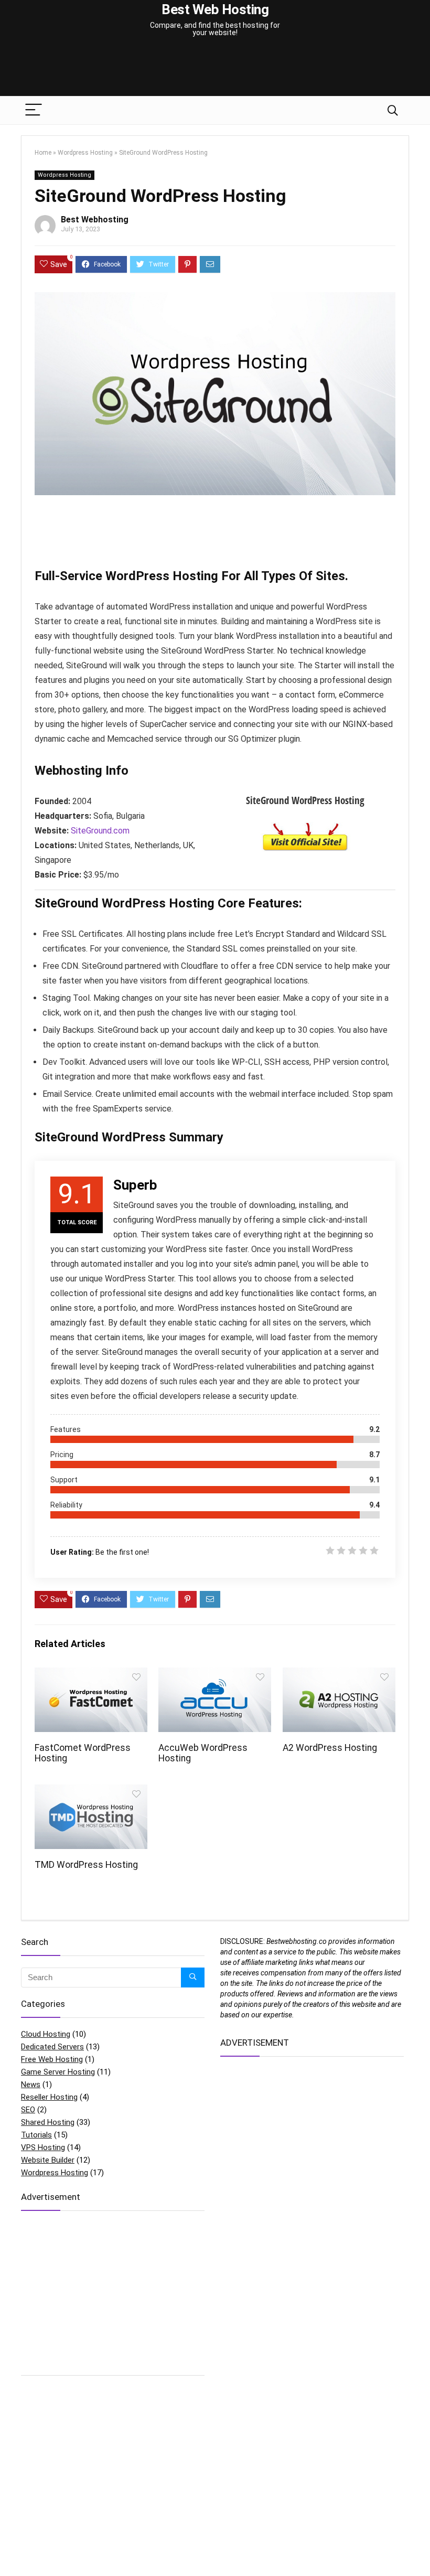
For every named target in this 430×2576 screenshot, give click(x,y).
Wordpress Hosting (85, 153)
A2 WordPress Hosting (330, 1748)
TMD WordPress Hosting (86, 1865)
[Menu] (34, 110)
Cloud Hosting (46, 2034)
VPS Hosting (43, 2147)
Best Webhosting (95, 220)
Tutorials (36, 2135)
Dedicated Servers (52, 2047)
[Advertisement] (215, 60)
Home (43, 153)
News (31, 2085)
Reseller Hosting (49, 2097)
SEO (28, 2110)
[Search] (393, 110)
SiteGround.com (100, 831)
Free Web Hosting (52, 2059)
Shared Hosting (48, 2122)
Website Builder (48, 2160)
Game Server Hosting (58, 2072)
